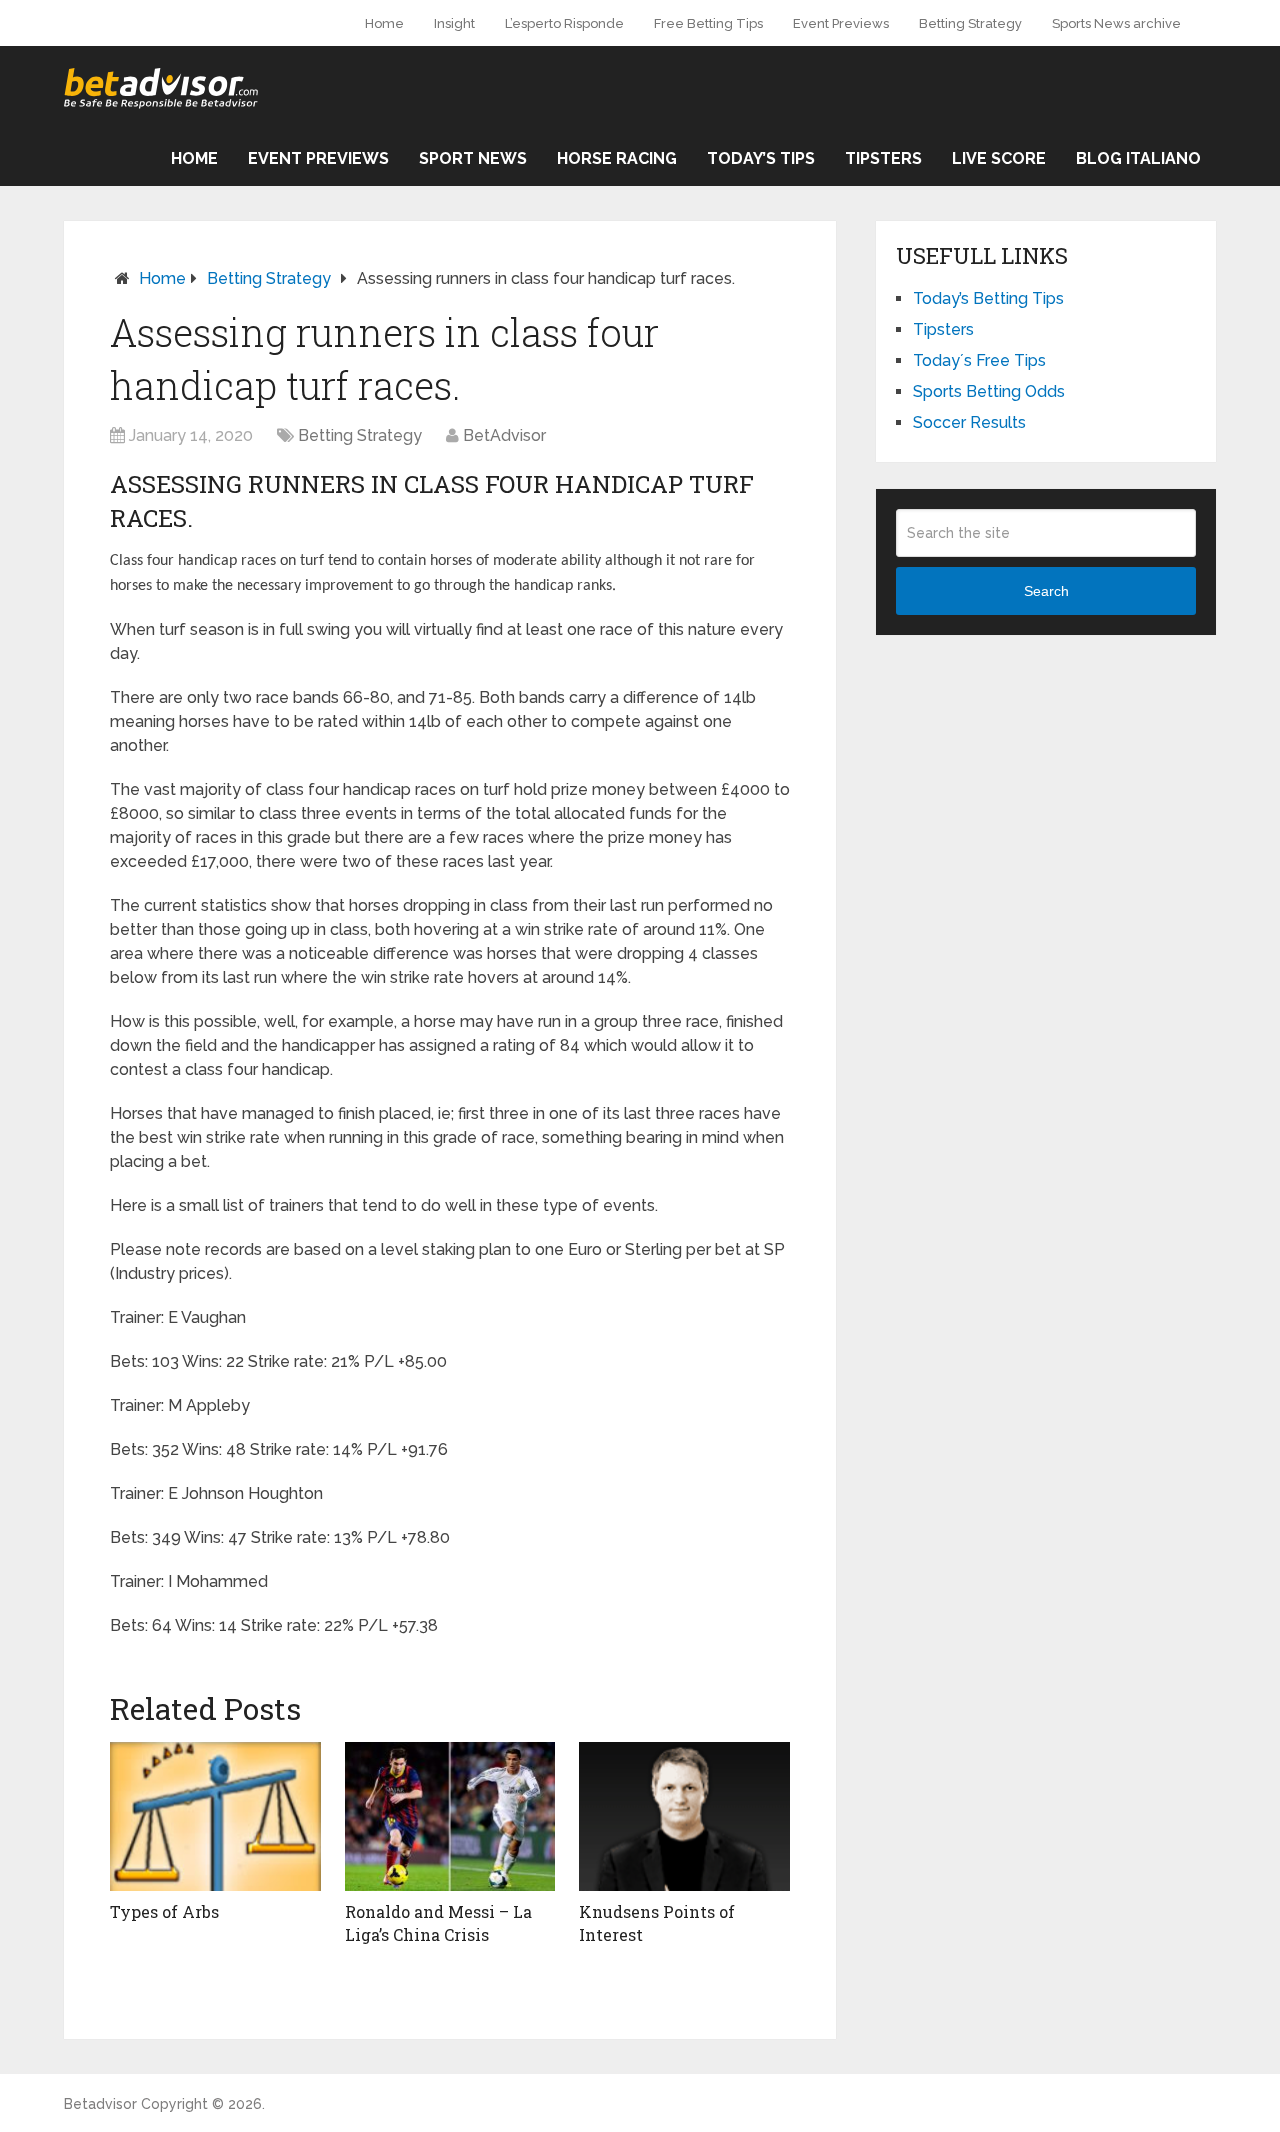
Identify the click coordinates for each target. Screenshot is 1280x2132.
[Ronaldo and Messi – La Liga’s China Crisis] (450, 1817)
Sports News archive (1116, 23)
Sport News (473, 158)
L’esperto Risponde (564, 23)
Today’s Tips (761, 158)
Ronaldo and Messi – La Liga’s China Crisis (438, 1922)
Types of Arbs (164, 1911)
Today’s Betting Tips (988, 298)
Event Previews (841, 23)
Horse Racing (617, 158)
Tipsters (883, 158)
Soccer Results (969, 422)
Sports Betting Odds (989, 391)
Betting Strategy (970, 23)
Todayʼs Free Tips (979, 360)
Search (1046, 591)
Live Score (999, 158)
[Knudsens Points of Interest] (684, 1817)
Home (384, 23)
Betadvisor (100, 2104)
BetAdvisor (504, 435)
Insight (454, 23)
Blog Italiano (1138, 158)
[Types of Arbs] (215, 1817)
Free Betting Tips (708, 23)
